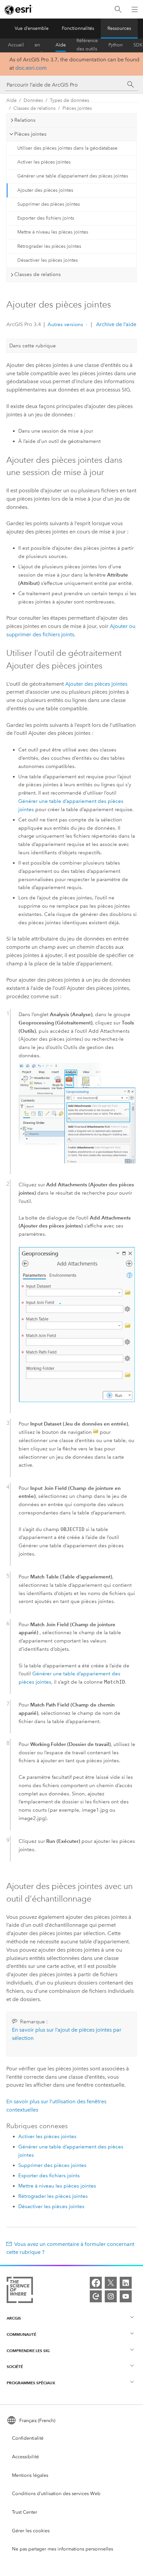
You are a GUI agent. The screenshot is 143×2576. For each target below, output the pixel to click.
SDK (138, 45)
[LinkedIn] (126, 2283)
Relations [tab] (25, 120)
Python (116, 45)
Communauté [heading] (21, 2334)
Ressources (119, 28)
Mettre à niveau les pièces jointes (53, 232)
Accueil (16, 45)
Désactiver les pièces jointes (48, 260)
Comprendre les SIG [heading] (28, 2351)
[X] (111, 2283)
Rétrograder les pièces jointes (49, 246)
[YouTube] (126, 2296)
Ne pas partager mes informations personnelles (63, 2549)
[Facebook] (96, 2283)
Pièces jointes (77, 108)
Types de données (70, 100)
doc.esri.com (31, 68)
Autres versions (65, 324)
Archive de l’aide (116, 324)
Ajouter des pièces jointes (45, 190)
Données (33, 100)
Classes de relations (34, 108)
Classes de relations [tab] (38, 274)
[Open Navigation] (135, 9)
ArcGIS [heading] (14, 2318)
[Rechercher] (118, 9)
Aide (61, 45)
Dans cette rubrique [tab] (33, 346)
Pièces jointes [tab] (30, 134)
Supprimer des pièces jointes (49, 204)
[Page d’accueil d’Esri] (19, 10)
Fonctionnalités (78, 28)
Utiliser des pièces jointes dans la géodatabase (67, 148)
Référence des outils (87, 45)
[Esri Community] (96, 2296)
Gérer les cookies (31, 2531)
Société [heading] (15, 2367)
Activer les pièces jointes (44, 162)
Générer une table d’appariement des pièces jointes (73, 176)
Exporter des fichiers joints (46, 218)
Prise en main (40, 45)
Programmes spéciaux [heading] (31, 2383)
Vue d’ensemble (32, 28)
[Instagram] (111, 2296)
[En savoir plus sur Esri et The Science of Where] (20, 2291)
